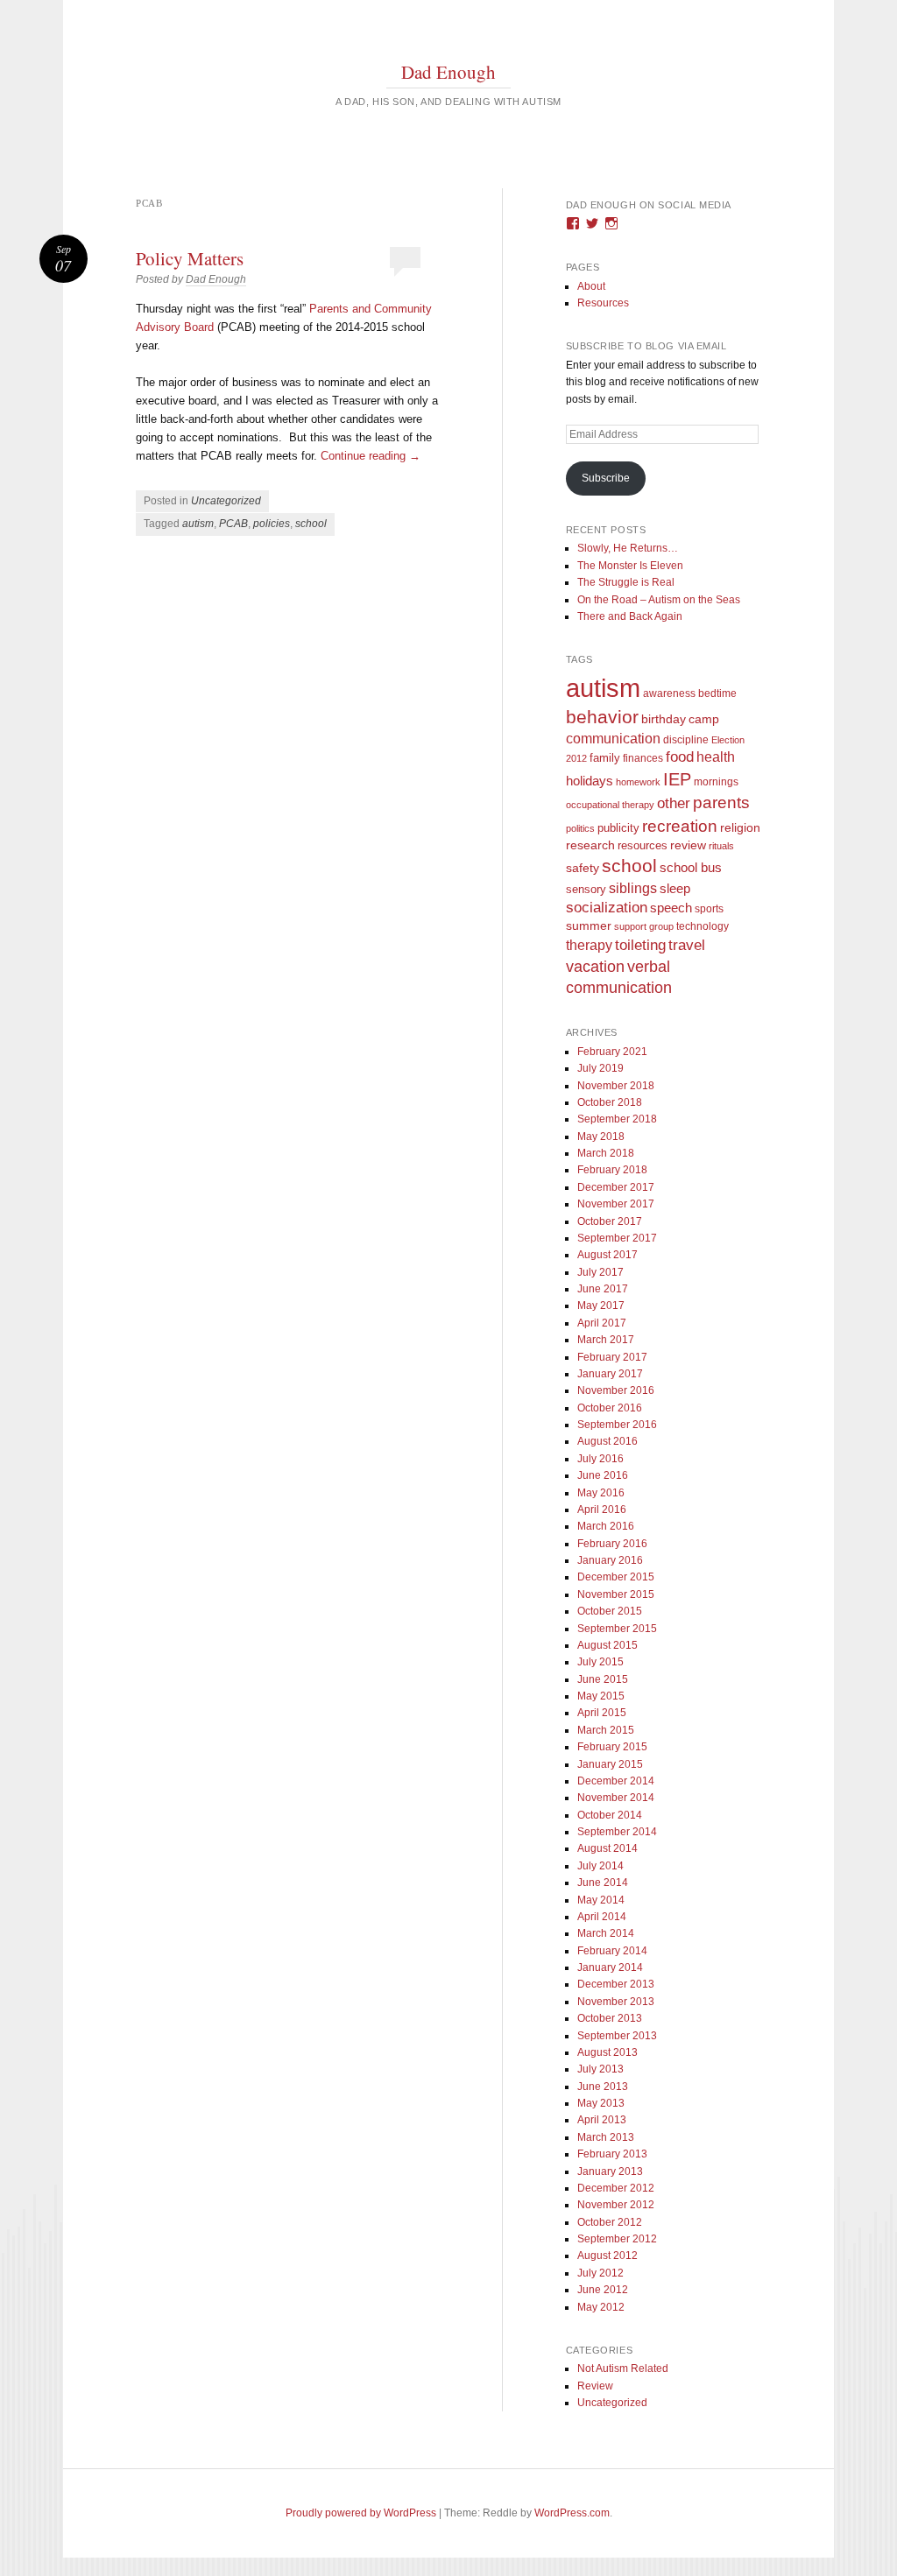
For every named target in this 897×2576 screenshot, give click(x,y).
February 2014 (612, 1951)
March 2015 (606, 1730)
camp (704, 719)
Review (595, 2386)
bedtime (717, 693)
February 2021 (612, 1052)
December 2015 (616, 1577)
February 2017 (612, 1357)
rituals (721, 846)
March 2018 (606, 1153)
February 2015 (612, 1747)
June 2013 (603, 2087)
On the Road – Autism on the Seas (659, 600)
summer (589, 926)
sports (709, 908)
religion (740, 827)
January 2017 (610, 1374)
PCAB (233, 524)
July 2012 (600, 2273)
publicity (618, 828)
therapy (589, 945)
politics (580, 828)
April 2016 (602, 1510)
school (311, 524)
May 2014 (601, 1900)
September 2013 (617, 2036)
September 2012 (617, 2239)
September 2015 (617, 1629)
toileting (640, 945)
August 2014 (607, 1848)
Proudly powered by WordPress (361, 2513)
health (716, 757)
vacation (595, 966)
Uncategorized (226, 501)
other (674, 803)
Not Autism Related (623, 2368)
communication (613, 739)
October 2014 (610, 1815)
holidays (590, 781)
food (680, 757)
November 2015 (616, 1594)
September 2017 (617, 1238)
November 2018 (616, 1086)
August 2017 (607, 1255)
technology (703, 926)
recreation (680, 826)
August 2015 (607, 1645)
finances (643, 758)
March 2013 (606, 2137)
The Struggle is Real (626, 582)
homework (638, 782)
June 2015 (603, 1679)
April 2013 (602, 2120)
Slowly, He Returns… (628, 548)
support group (644, 926)
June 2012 (603, 2290)
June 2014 (603, 1883)
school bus (691, 868)
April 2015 (602, 1713)
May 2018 (601, 1137)
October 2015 (610, 1611)
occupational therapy (610, 805)
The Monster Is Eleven (630, 566)
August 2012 (607, 2256)
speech (671, 908)
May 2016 (601, 1493)
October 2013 (610, 2018)
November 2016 (616, 1390)
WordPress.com (572, 2513)
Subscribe (606, 478)
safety (583, 868)
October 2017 (610, 1221)
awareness (669, 693)
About (591, 286)
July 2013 (600, 2069)
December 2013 (616, 1984)
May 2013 (601, 2103)
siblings (633, 888)
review (688, 845)
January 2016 (610, 1560)
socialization (607, 908)
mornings (716, 782)
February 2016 (612, 1544)
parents (721, 802)
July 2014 (600, 1866)
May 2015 (601, 1696)
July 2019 (600, 1068)
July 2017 (600, 1272)
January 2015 (610, 1764)
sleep (675, 889)
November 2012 (616, 2205)
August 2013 (607, 2052)
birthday (664, 719)
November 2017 (616, 1204)
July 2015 (600, 1662)
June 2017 (603, 1289)
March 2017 (606, 1340)
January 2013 (610, 2171)
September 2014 (617, 1832)
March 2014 (606, 1933)
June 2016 (603, 1475)
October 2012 (610, 2222)
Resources (603, 303)
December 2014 (616, 1781)
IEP (677, 779)
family (605, 758)
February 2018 (612, 1170)
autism (198, 524)
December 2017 (616, 1187)
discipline (686, 740)
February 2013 (612, 2154)
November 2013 (616, 2002)
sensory (586, 889)
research (590, 845)
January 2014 (610, 1967)
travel (687, 945)
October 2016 (610, 1408)
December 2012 (616, 2188)
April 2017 (602, 1323)
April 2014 (602, 1917)
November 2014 (616, 1798)
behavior (602, 717)
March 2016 (606, 1526)
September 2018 (617, 1119)
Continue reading (371, 456)
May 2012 (601, 2307)
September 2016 (617, 1425)
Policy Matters (190, 258)
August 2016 (607, 1441)
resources (643, 846)
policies (272, 524)
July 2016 (600, 1459)
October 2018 (610, 1102)
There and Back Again (630, 616)
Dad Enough (448, 72)
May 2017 (601, 1306)
